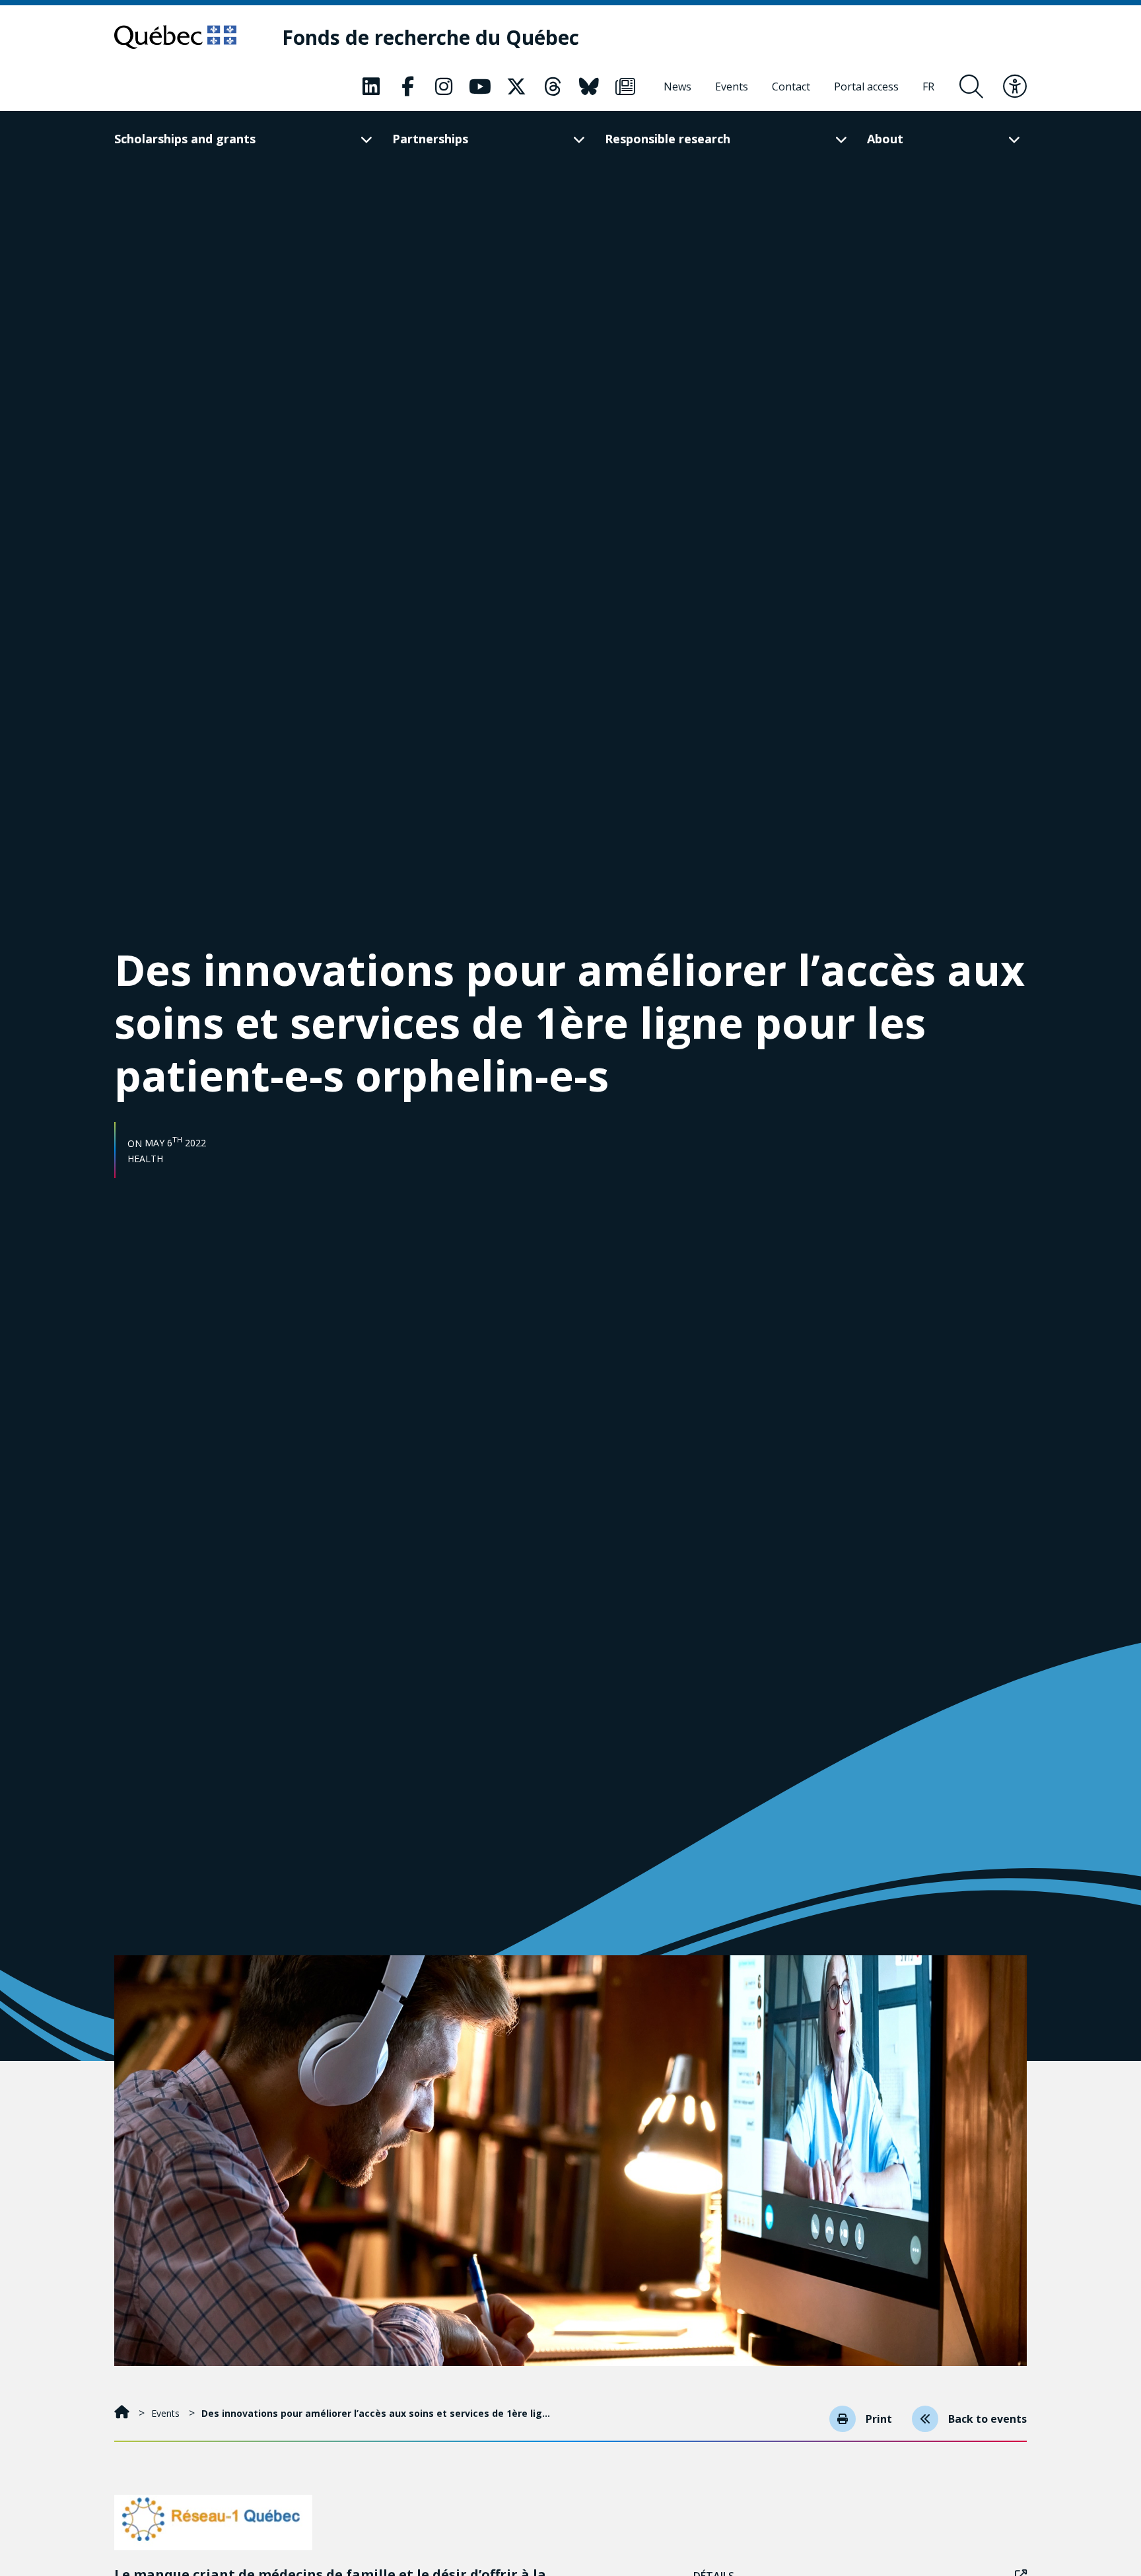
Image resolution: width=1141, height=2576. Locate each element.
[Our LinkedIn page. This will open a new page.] (371, 87)
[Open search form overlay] (971, 87)
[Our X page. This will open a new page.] (516, 87)
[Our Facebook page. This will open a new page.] (407, 87)
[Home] (123, 2413)
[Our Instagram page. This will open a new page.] (444, 87)
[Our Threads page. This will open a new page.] (553, 87)
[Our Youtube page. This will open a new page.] (480, 87)
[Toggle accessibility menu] (1015, 87)
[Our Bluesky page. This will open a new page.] (589, 87)
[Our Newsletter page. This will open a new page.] (625, 87)
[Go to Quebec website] (175, 37)
